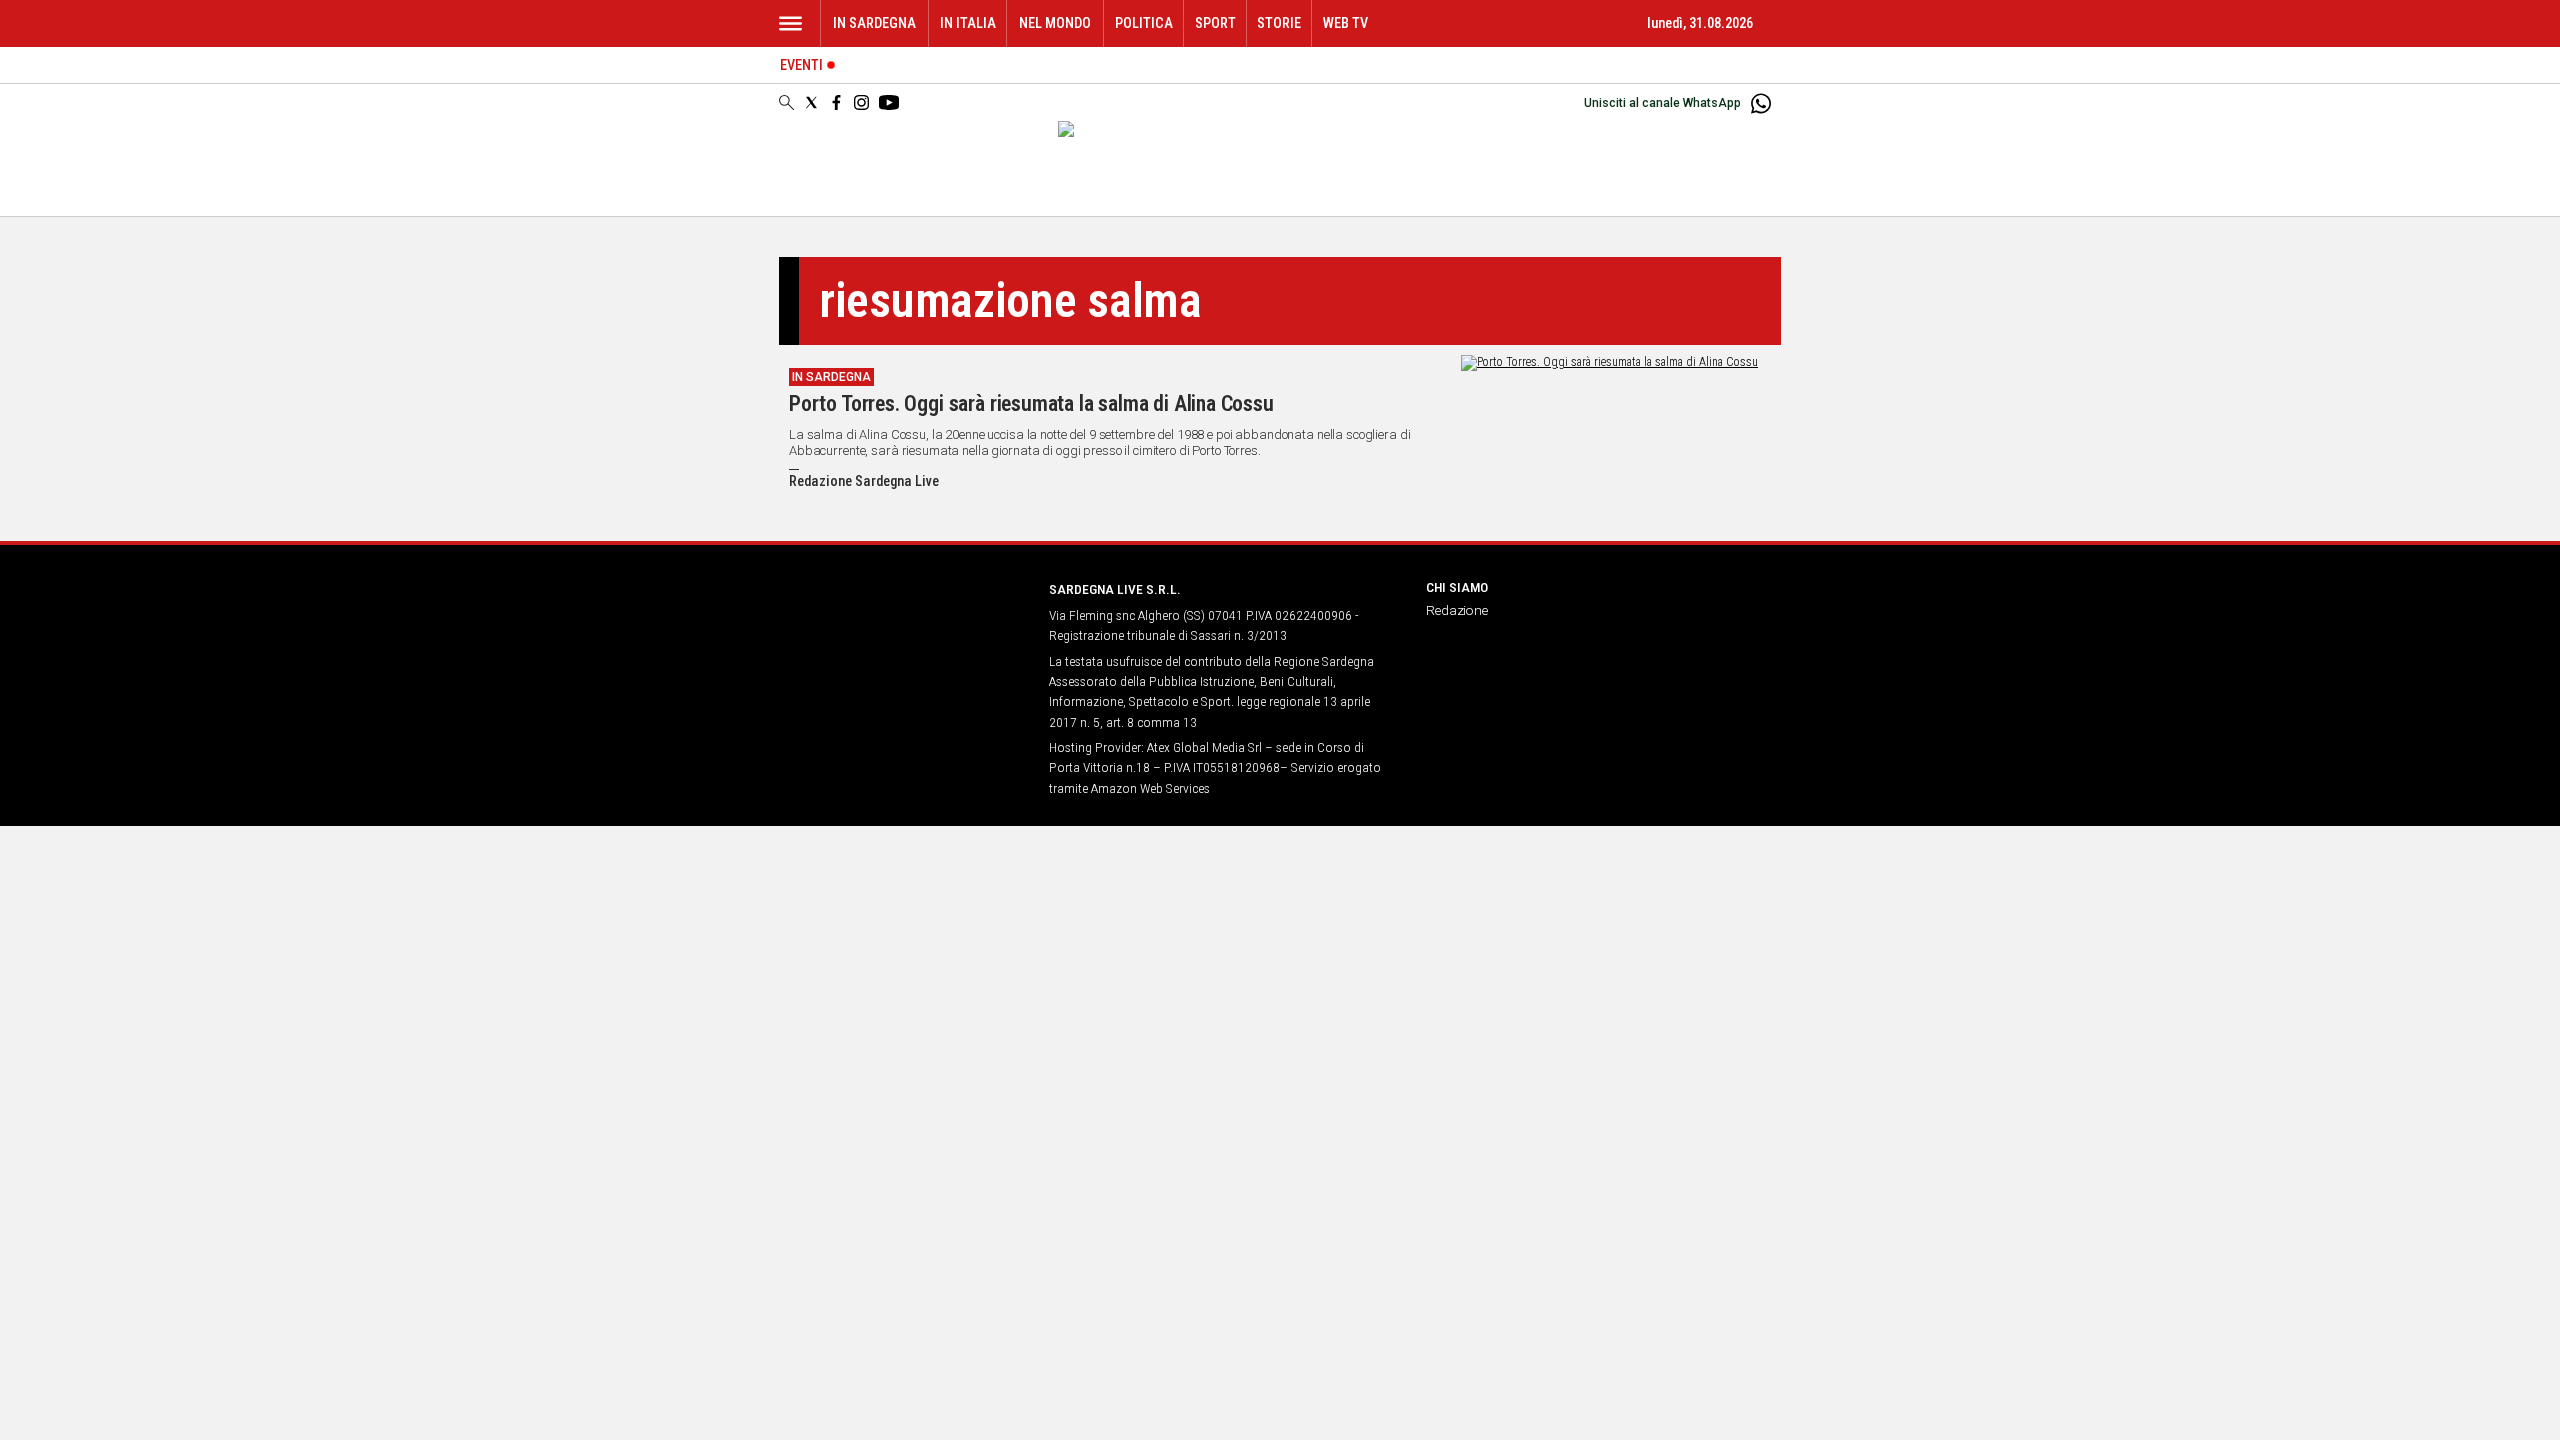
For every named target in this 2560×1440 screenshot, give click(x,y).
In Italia (968, 23)
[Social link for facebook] (836, 102)
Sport (1215, 23)
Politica (1144, 23)
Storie (1279, 23)
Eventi (801, 65)
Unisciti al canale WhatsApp (1662, 103)
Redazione (1457, 610)
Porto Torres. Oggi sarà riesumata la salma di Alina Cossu (1031, 403)
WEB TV (1345, 23)
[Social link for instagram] (861, 102)
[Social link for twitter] (811, 102)
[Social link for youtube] (889, 102)
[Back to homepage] (902, 626)
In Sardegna (874, 23)
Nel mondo (1055, 23)
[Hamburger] (790, 23)
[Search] (786, 104)
